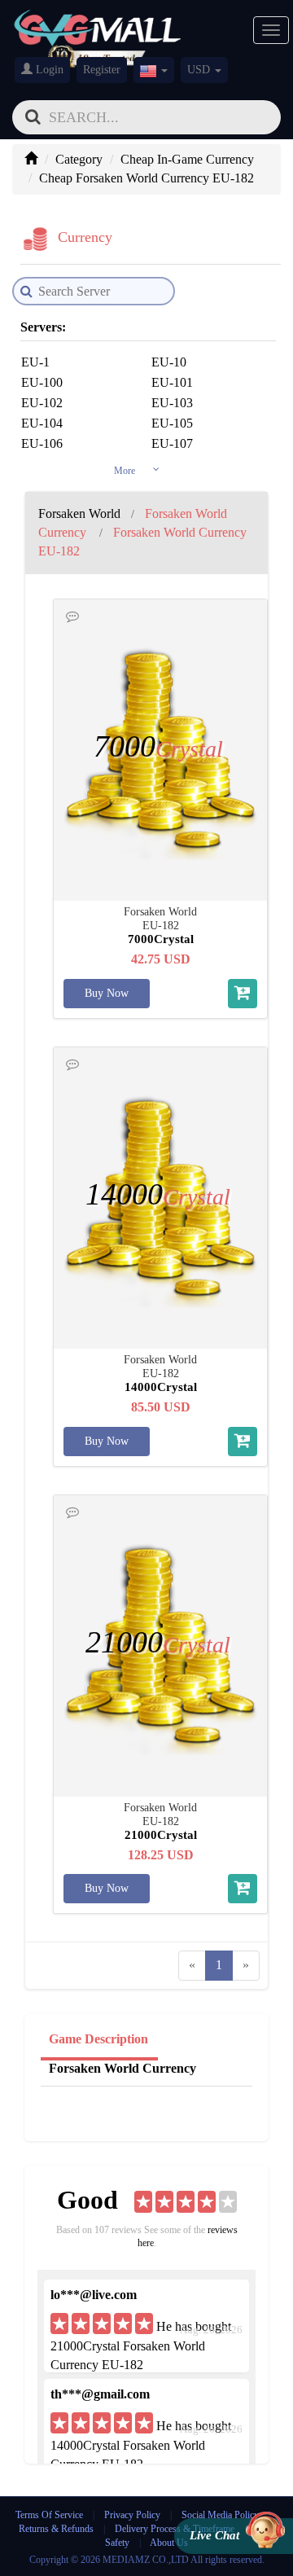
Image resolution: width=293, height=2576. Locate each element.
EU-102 (42, 403)
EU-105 (172, 423)
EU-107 (172, 443)
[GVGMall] (98, 25)
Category (79, 159)
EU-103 (172, 403)
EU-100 (42, 382)
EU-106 (42, 443)
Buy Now (107, 993)
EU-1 (35, 362)
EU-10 (169, 362)
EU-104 (42, 423)
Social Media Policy (220, 2515)
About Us (169, 2543)
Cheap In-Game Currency (187, 159)
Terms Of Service (49, 2515)
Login (48, 70)
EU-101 (172, 382)
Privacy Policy (133, 2515)
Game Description (98, 2039)
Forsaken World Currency (122, 2068)
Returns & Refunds (56, 2529)
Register (102, 70)
